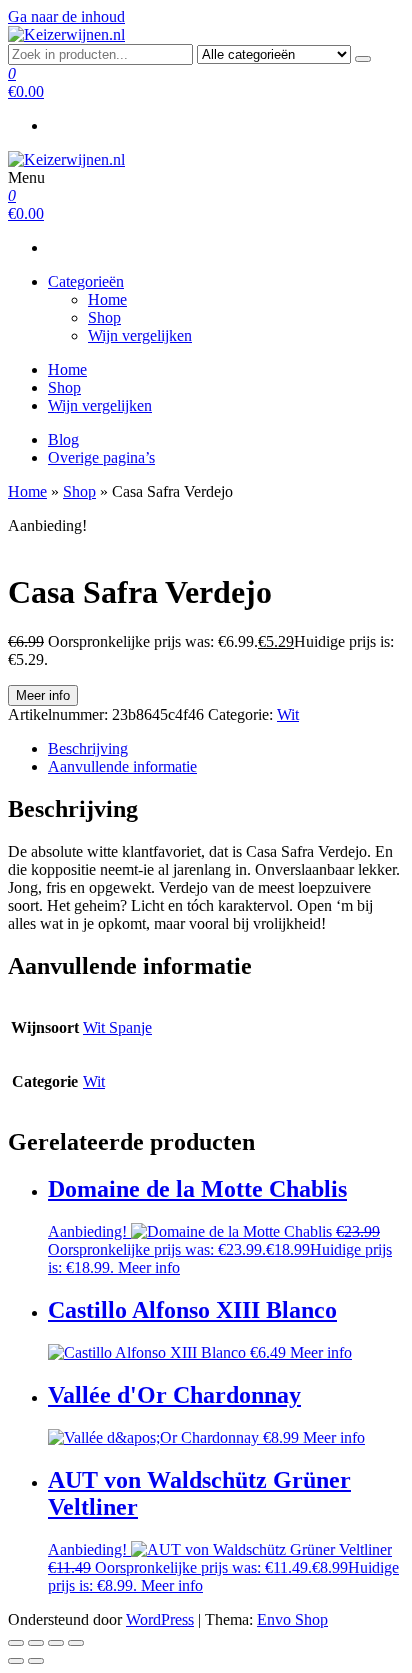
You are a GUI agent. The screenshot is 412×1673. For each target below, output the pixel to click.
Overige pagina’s (101, 457)
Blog (63, 439)
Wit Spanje (117, 1027)
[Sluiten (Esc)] (76, 1643)
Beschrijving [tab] (88, 748)
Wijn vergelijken (140, 335)
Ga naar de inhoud (66, 16)
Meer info (43, 695)
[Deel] (56, 1643)
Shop (104, 317)
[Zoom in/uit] (16, 1643)
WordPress (160, 1619)
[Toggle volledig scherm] (36, 1643)
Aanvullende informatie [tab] (122, 766)
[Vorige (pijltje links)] (16, 1661)
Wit (288, 714)
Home (107, 299)
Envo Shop (292, 1619)
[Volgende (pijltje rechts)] (36, 1661)
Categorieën (86, 281)
